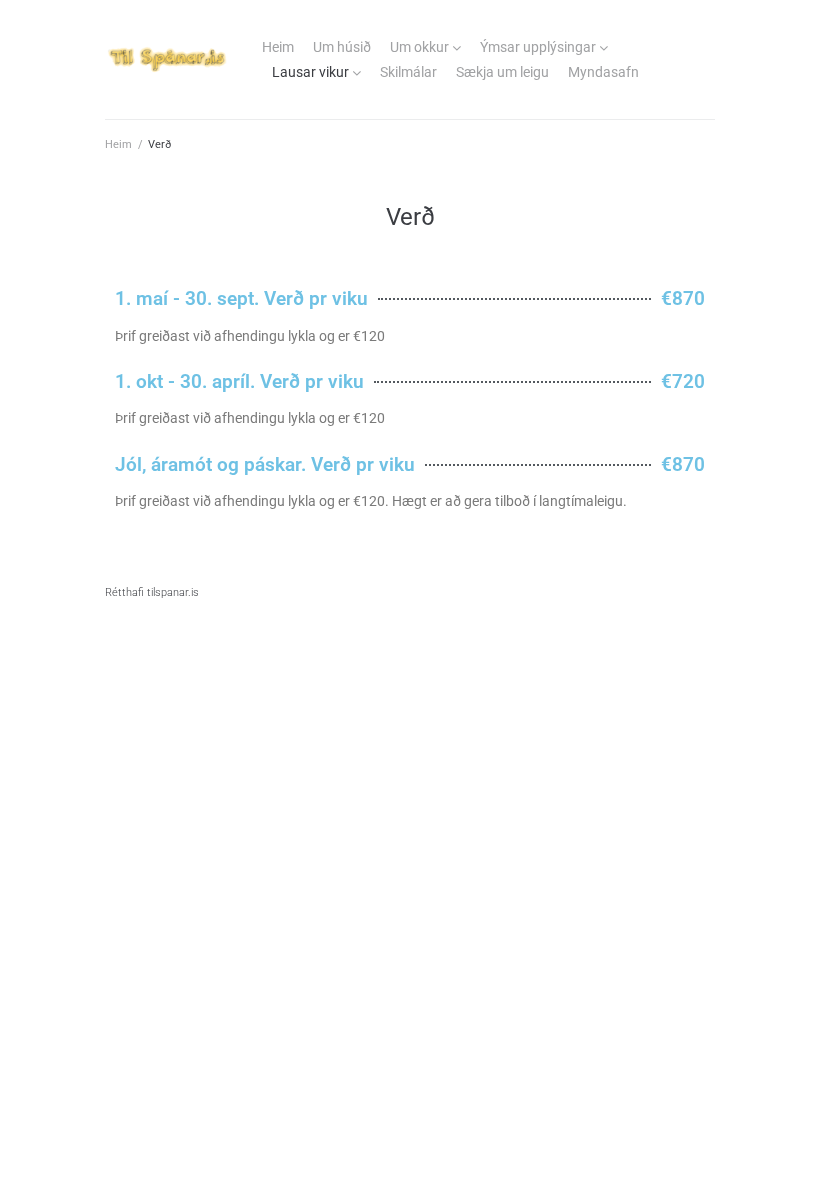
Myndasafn (603, 72)
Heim (278, 47)
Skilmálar (408, 72)
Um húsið (342, 47)
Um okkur (419, 47)
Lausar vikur (310, 72)
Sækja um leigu (502, 72)
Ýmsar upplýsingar (538, 47)
